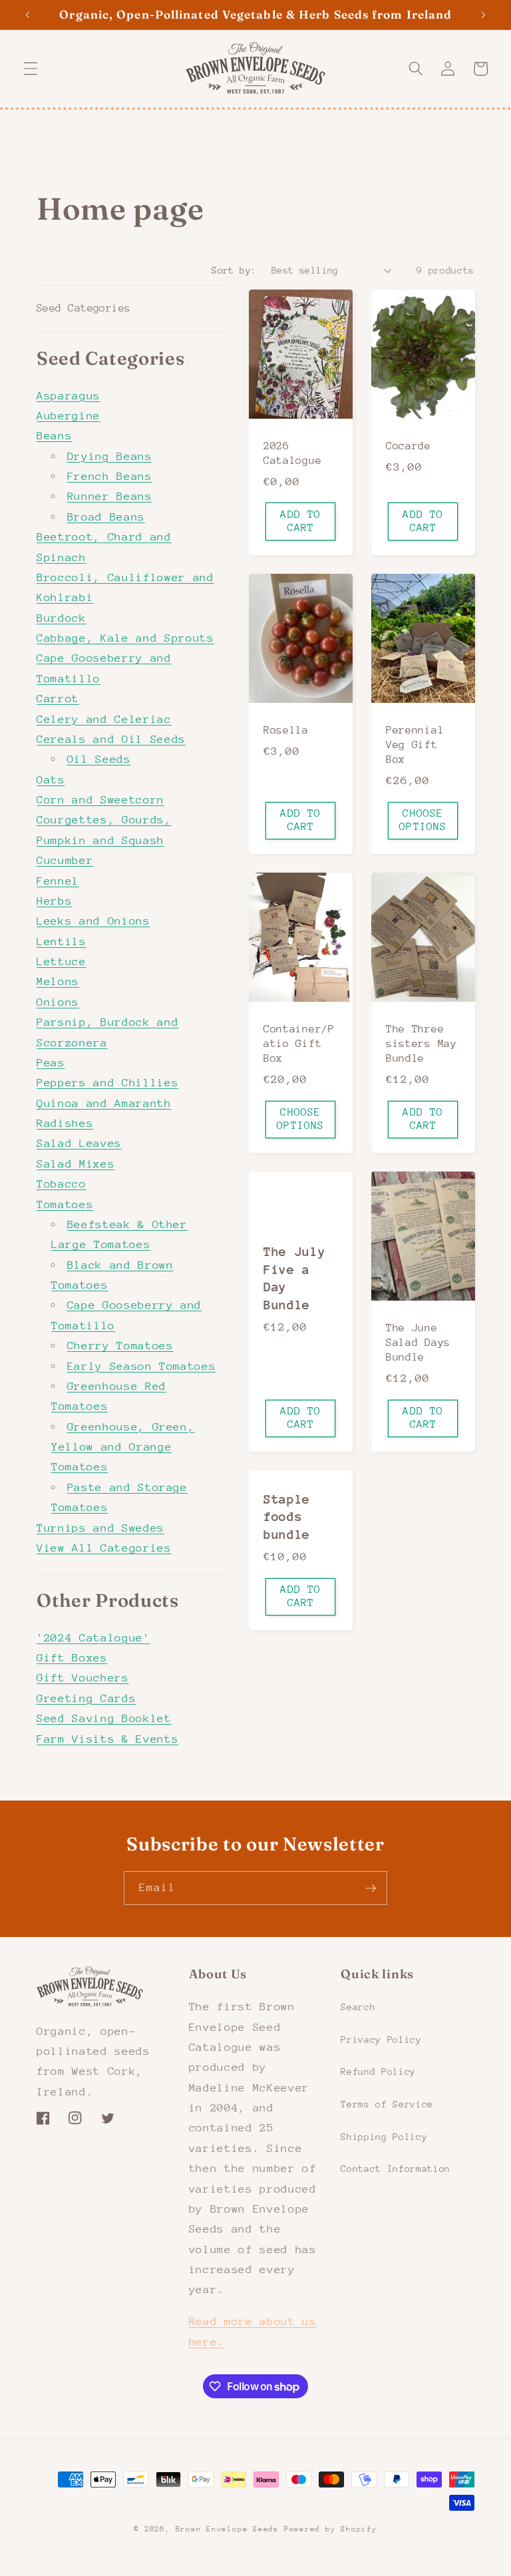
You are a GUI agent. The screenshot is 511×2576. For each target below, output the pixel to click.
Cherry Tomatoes (120, 1346)
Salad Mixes (76, 1164)
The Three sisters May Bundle (422, 1044)
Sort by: (234, 270)
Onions (58, 1002)
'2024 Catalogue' (93, 1638)
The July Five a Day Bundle (295, 1278)
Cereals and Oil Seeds (111, 739)
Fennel (58, 881)
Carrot (58, 699)
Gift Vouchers (83, 1678)
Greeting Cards (86, 1698)
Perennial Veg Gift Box (415, 745)
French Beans (110, 476)
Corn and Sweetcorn (100, 800)
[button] (31, 69)
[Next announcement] (483, 15)
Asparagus (69, 396)
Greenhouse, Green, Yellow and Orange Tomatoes (123, 1447)
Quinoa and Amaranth (104, 1103)
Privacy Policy (381, 2039)
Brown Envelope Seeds (227, 2529)
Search (358, 2007)
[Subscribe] (371, 1888)
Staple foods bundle (287, 1517)
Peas (51, 1063)
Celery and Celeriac (104, 719)
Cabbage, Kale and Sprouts (125, 638)
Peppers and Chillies (107, 1083)
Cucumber (65, 860)
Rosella (286, 730)
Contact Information (396, 2169)
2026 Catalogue (292, 453)
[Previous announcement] (28, 15)
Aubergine (69, 416)
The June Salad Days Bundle (418, 1343)
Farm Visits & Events (107, 1739)
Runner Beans (110, 496)
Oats (51, 780)
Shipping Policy (384, 2137)
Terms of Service (387, 2104)
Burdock (62, 618)
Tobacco (62, 1184)
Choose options (423, 820)
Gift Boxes (72, 1658)
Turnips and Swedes (100, 1528)
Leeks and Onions (93, 921)
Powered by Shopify (331, 2529)
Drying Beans (110, 456)
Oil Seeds (99, 759)
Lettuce (62, 962)
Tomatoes (65, 1204)
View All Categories (104, 1548)
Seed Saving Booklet (104, 1718)
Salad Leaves (79, 1143)
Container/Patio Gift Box (299, 1044)
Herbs (54, 901)
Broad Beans (106, 517)
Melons (58, 981)
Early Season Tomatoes (142, 1366)
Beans (54, 436)
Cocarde (409, 446)
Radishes (65, 1123)
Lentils (62, 942)
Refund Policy (378, 2071)
